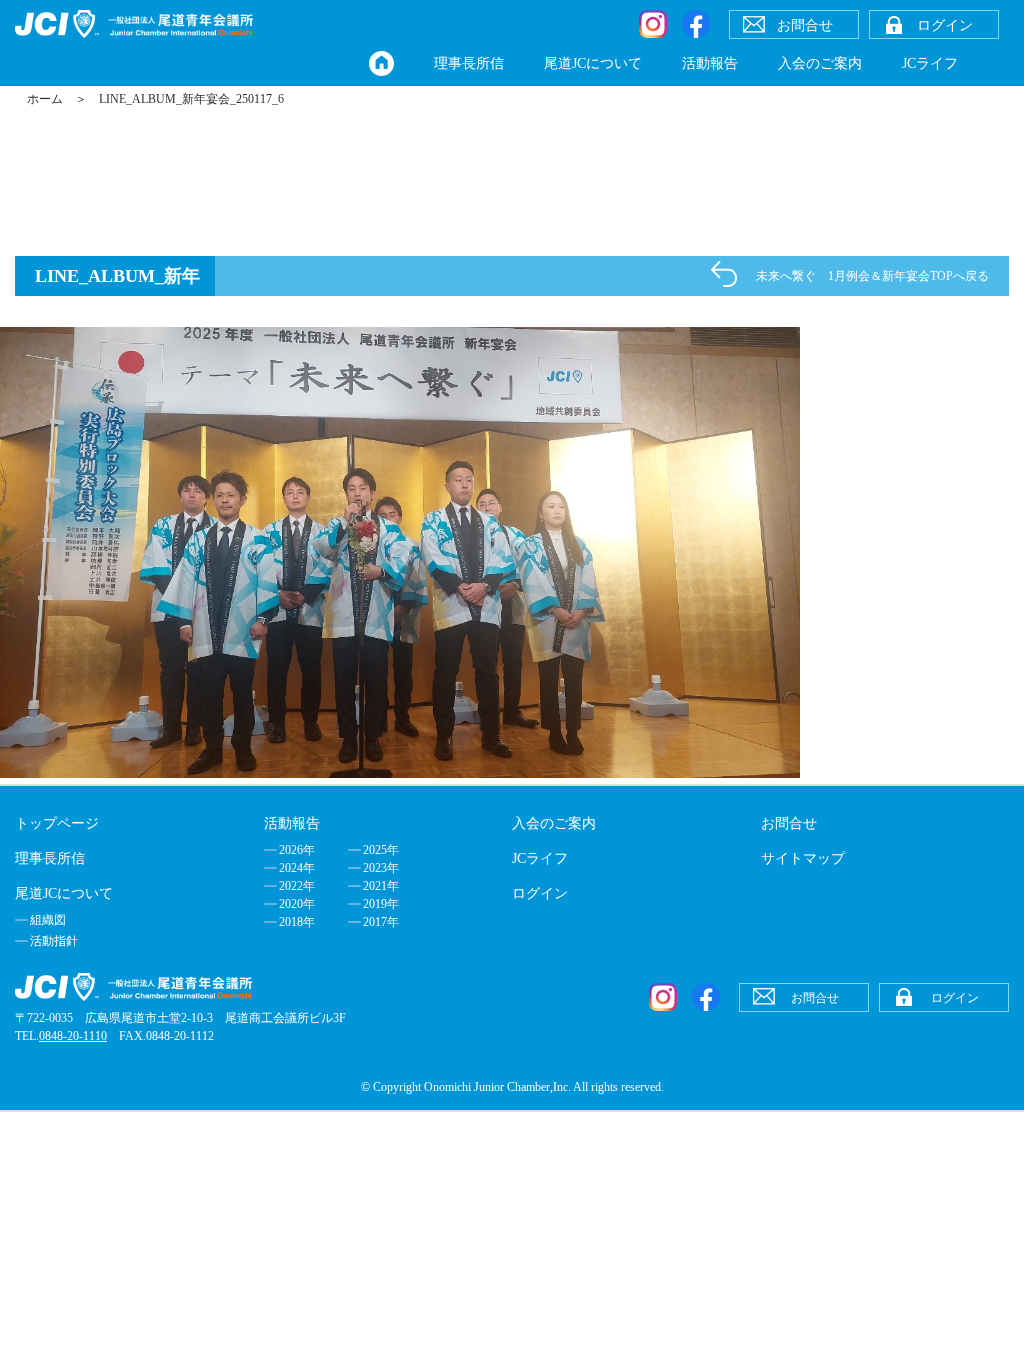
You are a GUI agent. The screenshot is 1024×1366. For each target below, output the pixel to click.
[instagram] (653, 24)
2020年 (297, 904)
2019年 (381, 904)
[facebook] (696, 24)
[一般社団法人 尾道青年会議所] (134, 24)
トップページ (57, 823)
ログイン (540, 893)
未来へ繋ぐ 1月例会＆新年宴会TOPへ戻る (872, 276)
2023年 (381, 868)
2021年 (381, 886)
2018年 (297, 922)
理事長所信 (469, 63)
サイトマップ (803, 858)
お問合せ (789, 823)
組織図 (48, 920)
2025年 (381, 850)
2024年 (297, 868)
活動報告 (710, 63)
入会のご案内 (820, 63)
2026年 (297, 850)
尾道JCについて (593, 63)
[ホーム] (381, 63)
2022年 (297, 886)
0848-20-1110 (73, 1036)
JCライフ (930, 63)
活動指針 (54, 941)
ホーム (45, 99)
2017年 (381, 922)
